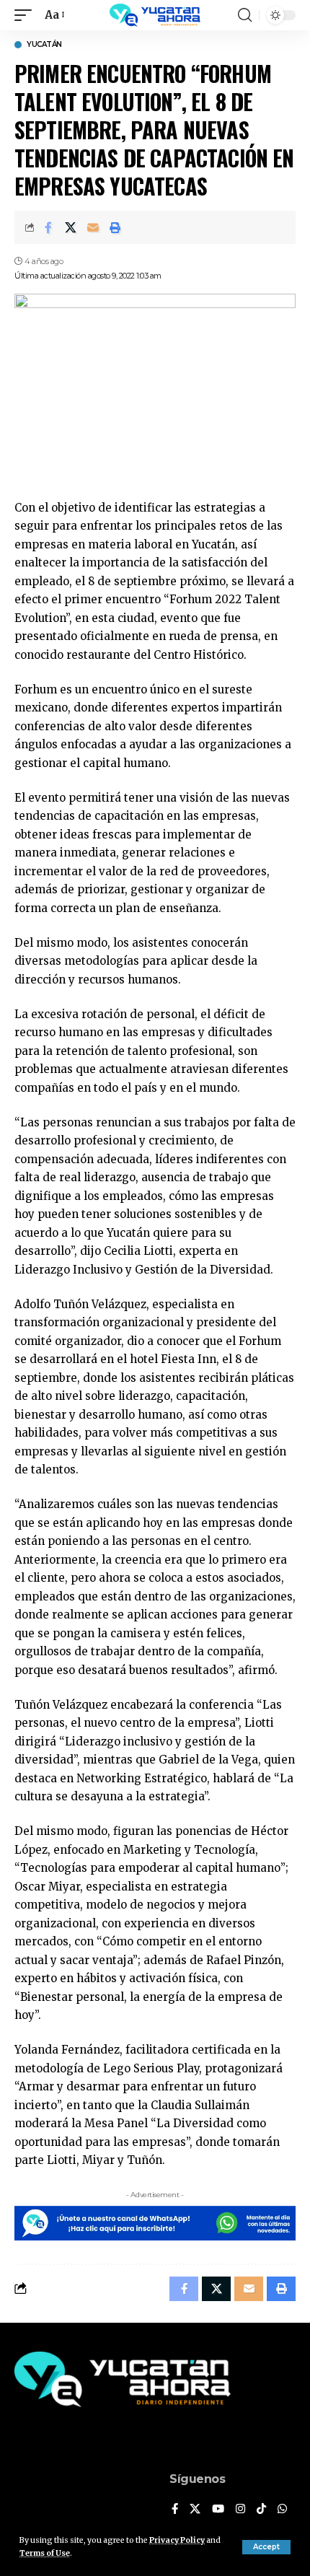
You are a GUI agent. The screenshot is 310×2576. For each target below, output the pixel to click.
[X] (195, 2510)
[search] (245, 15)
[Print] (115, 227)
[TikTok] (261, 2510)
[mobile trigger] (27, 15)
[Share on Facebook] (48, 227)
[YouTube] (218, 2510)
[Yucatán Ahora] (155, 15)
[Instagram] (240, 2510)
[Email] (93, 227)
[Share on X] (71, 227)
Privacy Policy (177, 2540)
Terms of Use (45, 2553)
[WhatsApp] (282, 2510)
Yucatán (44, 45)
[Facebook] (175, 2510)
